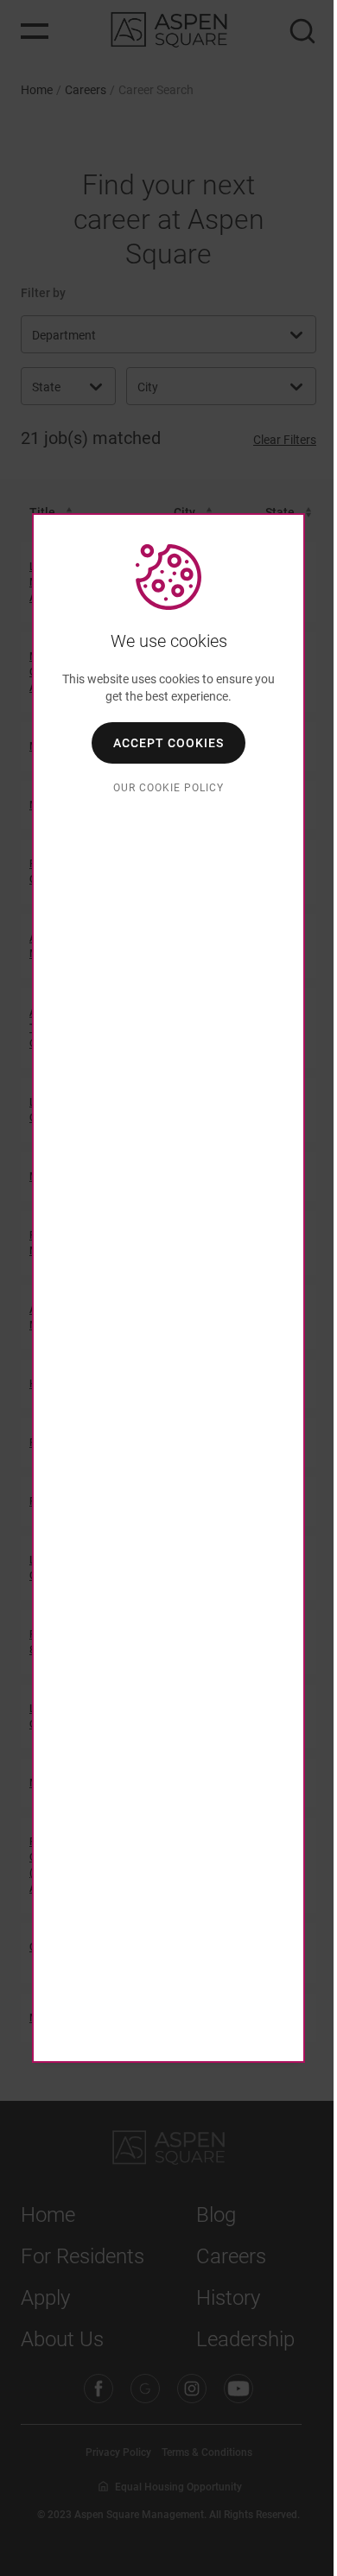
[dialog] (168, 1288)
